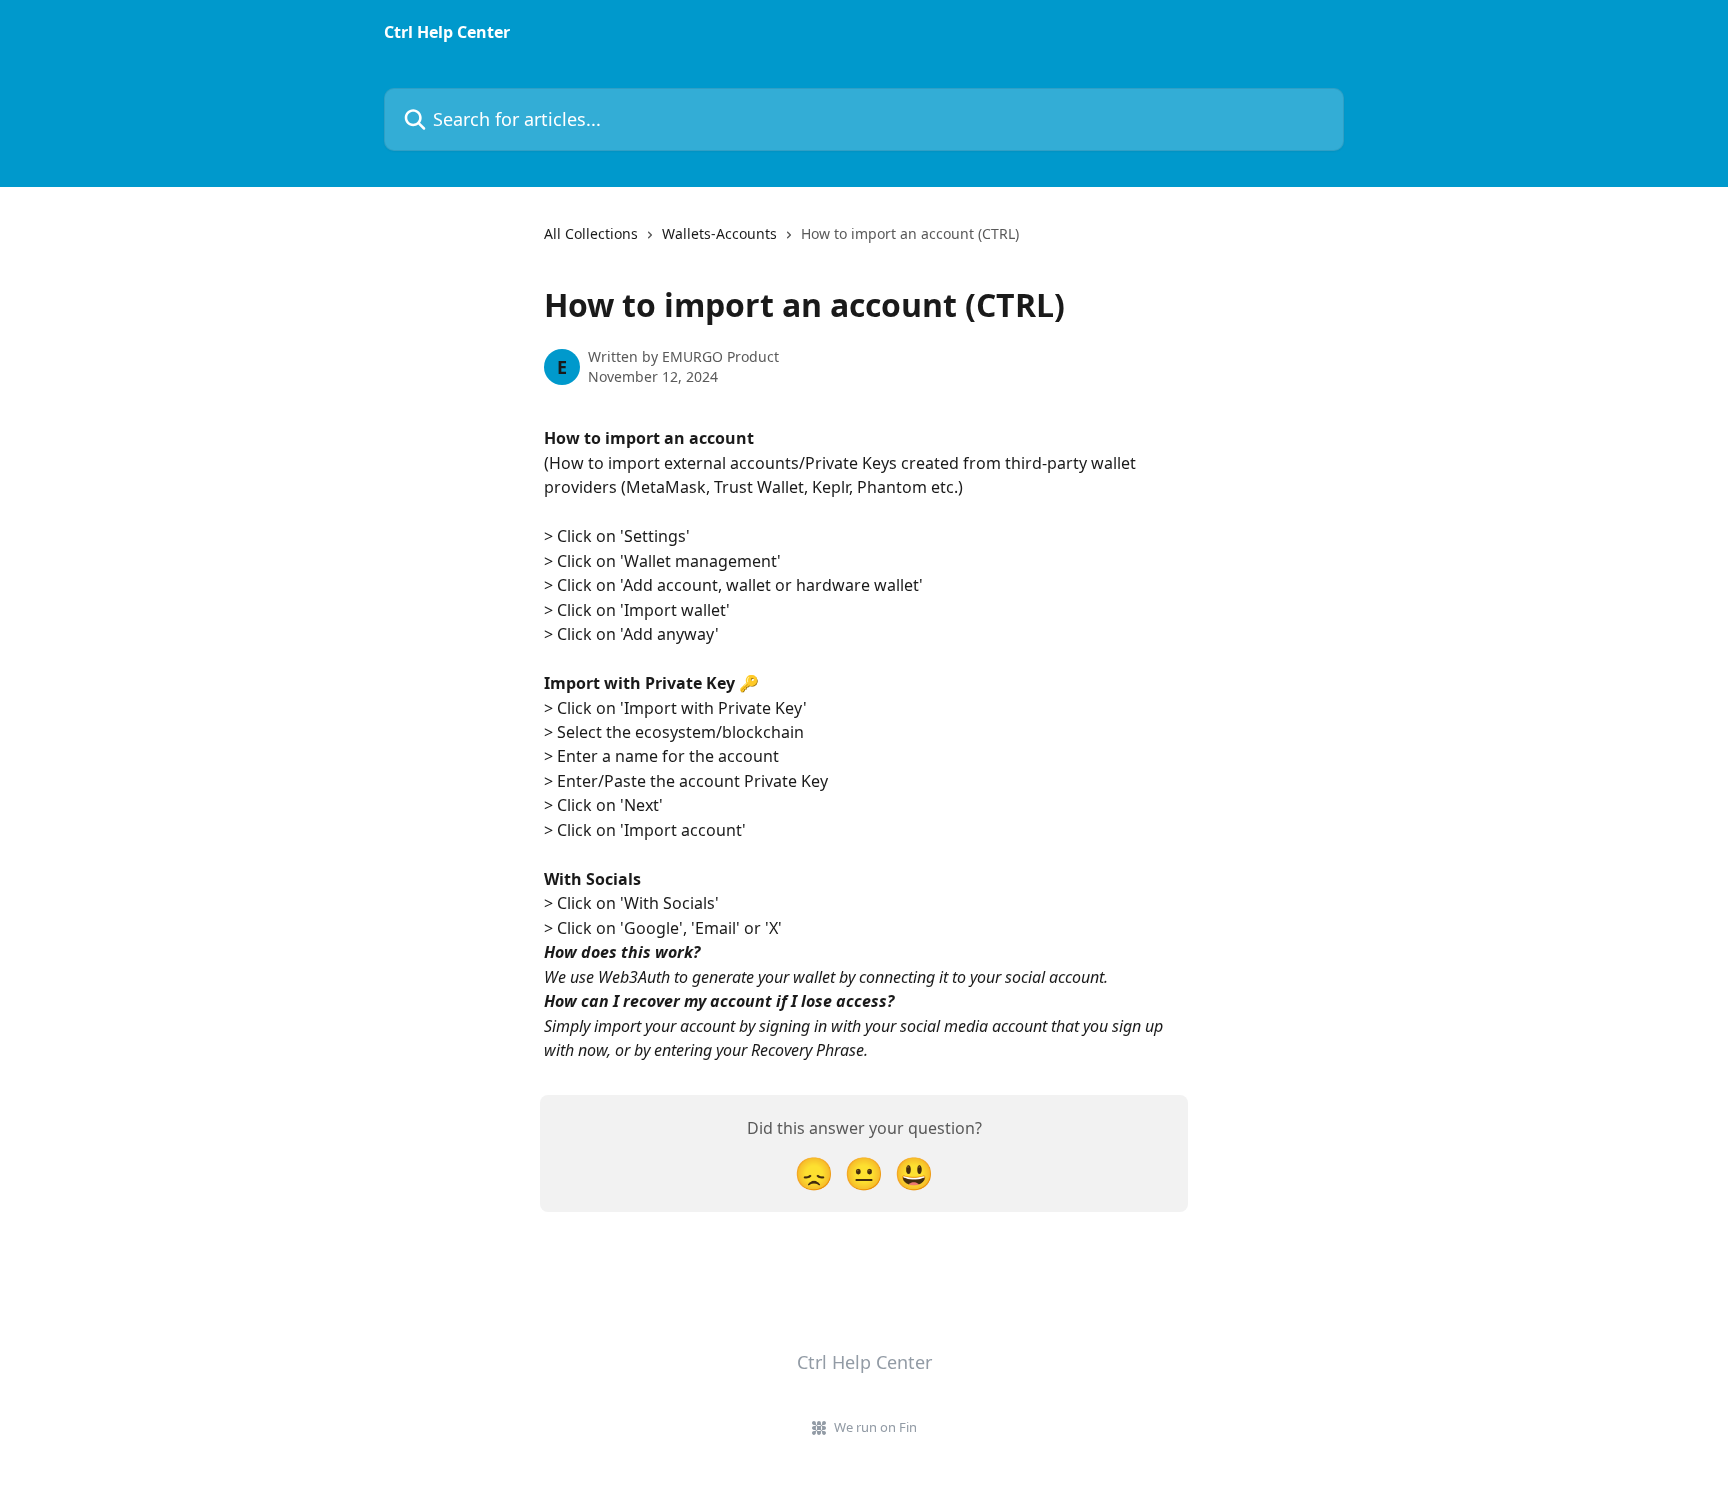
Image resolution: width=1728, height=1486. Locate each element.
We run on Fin (875, 1427)
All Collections (591, 233)
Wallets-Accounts (719, 233)
